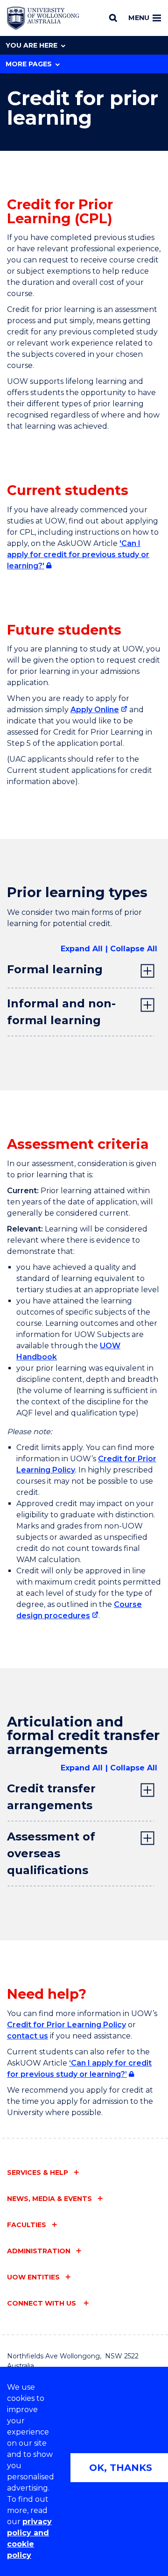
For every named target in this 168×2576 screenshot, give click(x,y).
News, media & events (49, 2199)
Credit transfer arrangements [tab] (51, 1797)
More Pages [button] (29, 64)
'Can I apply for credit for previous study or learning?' (78, 555)
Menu (139, 18)
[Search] (113, 18)
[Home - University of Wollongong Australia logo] (43, 18)
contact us (28, 2036)
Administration (39, 2251)
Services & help (38, 2173)
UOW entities (33, 2277)
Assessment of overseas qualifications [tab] (51, 1853)
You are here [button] (31, 45)
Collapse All (134, 949)
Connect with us (42, 2303)
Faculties (27, 2225)
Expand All (82, 949)
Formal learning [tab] (55, 969)
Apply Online (95, 710)
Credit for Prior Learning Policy (66, 2025)
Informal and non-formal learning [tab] (61, 1012)
